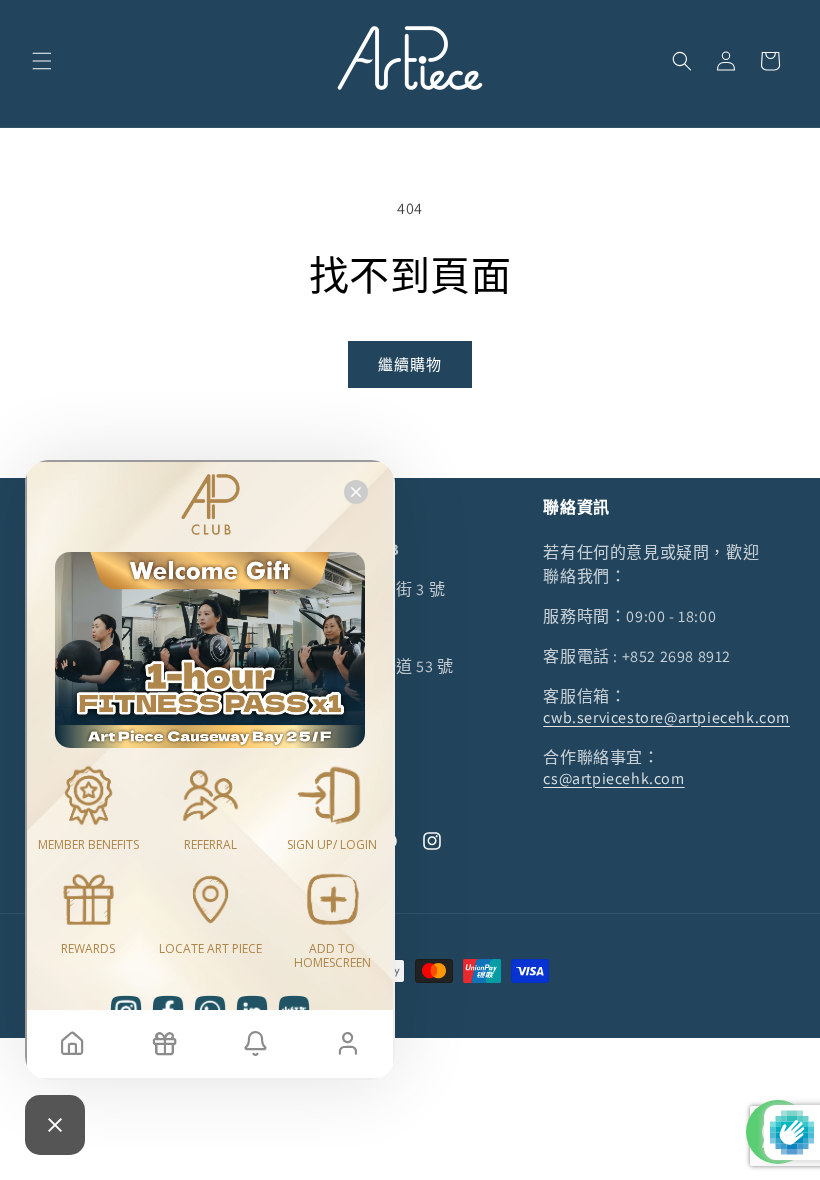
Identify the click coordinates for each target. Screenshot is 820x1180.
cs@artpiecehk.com (613, 778)
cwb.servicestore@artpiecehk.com (666, 717)
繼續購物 (410, 364)
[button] (42, 61)
